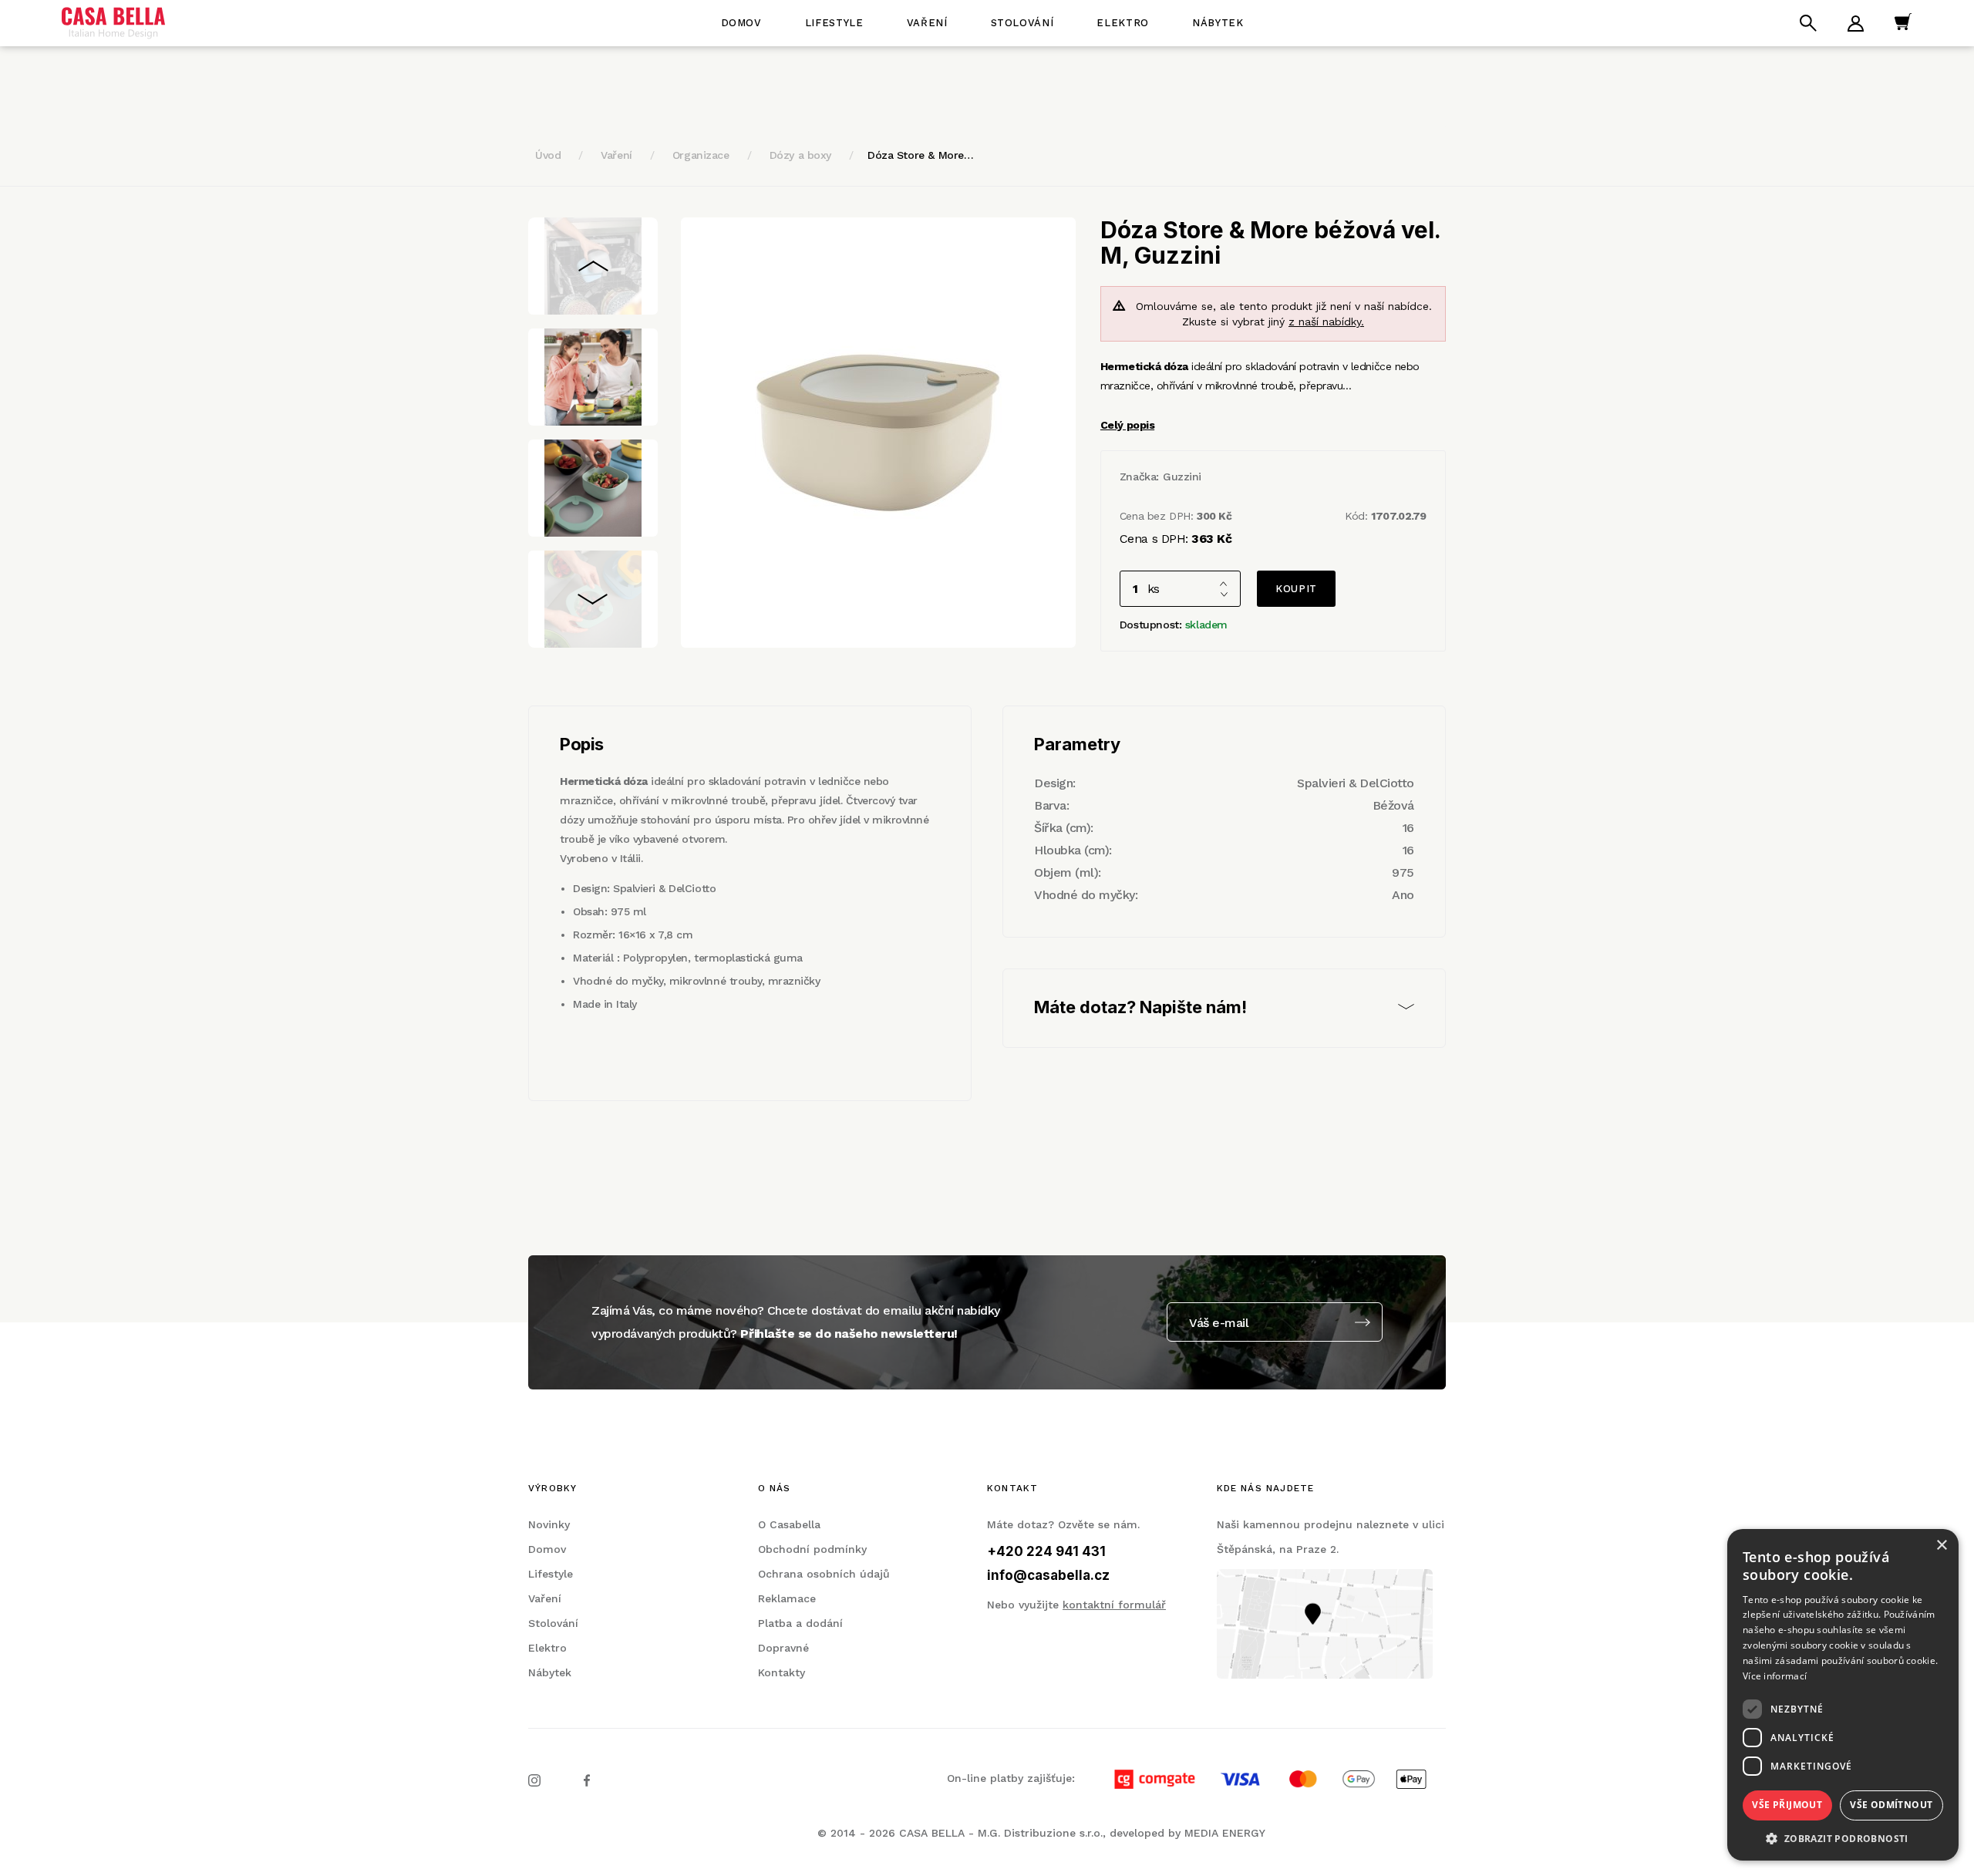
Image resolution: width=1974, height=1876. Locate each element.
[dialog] (1843, 1695)
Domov (741, 23)
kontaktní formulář (1114, 1605)
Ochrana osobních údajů (824, 1574)
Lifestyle (834, 23)
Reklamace (787, 1598)
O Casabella (789, 1524)
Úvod (548, 155)
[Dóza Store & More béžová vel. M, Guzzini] (878, 433)
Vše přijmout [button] (1787, 1805)
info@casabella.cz (1048, 1575)
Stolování (1022, 23)
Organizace (701, 155)
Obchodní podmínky (812, 1549)
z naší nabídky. (1326, 322)
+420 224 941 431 (1046, 1551)
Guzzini (1182, 477)
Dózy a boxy (800, 155)
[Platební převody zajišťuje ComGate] (1262, 1778)
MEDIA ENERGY (1225, 1833)
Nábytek (1218, 23)
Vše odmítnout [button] (1891, 1805)
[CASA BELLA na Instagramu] (534, 1780)
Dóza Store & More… (920, 155)
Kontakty (782, 1672)
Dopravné (783, 1648)
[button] (1843, 1838)
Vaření (927, 23)
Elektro (1123, 23)
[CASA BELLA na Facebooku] (587, 1780)
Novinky (549, 1524)
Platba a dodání (800, 1623)
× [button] (1941, 1546)
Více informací (1775, 1676)
